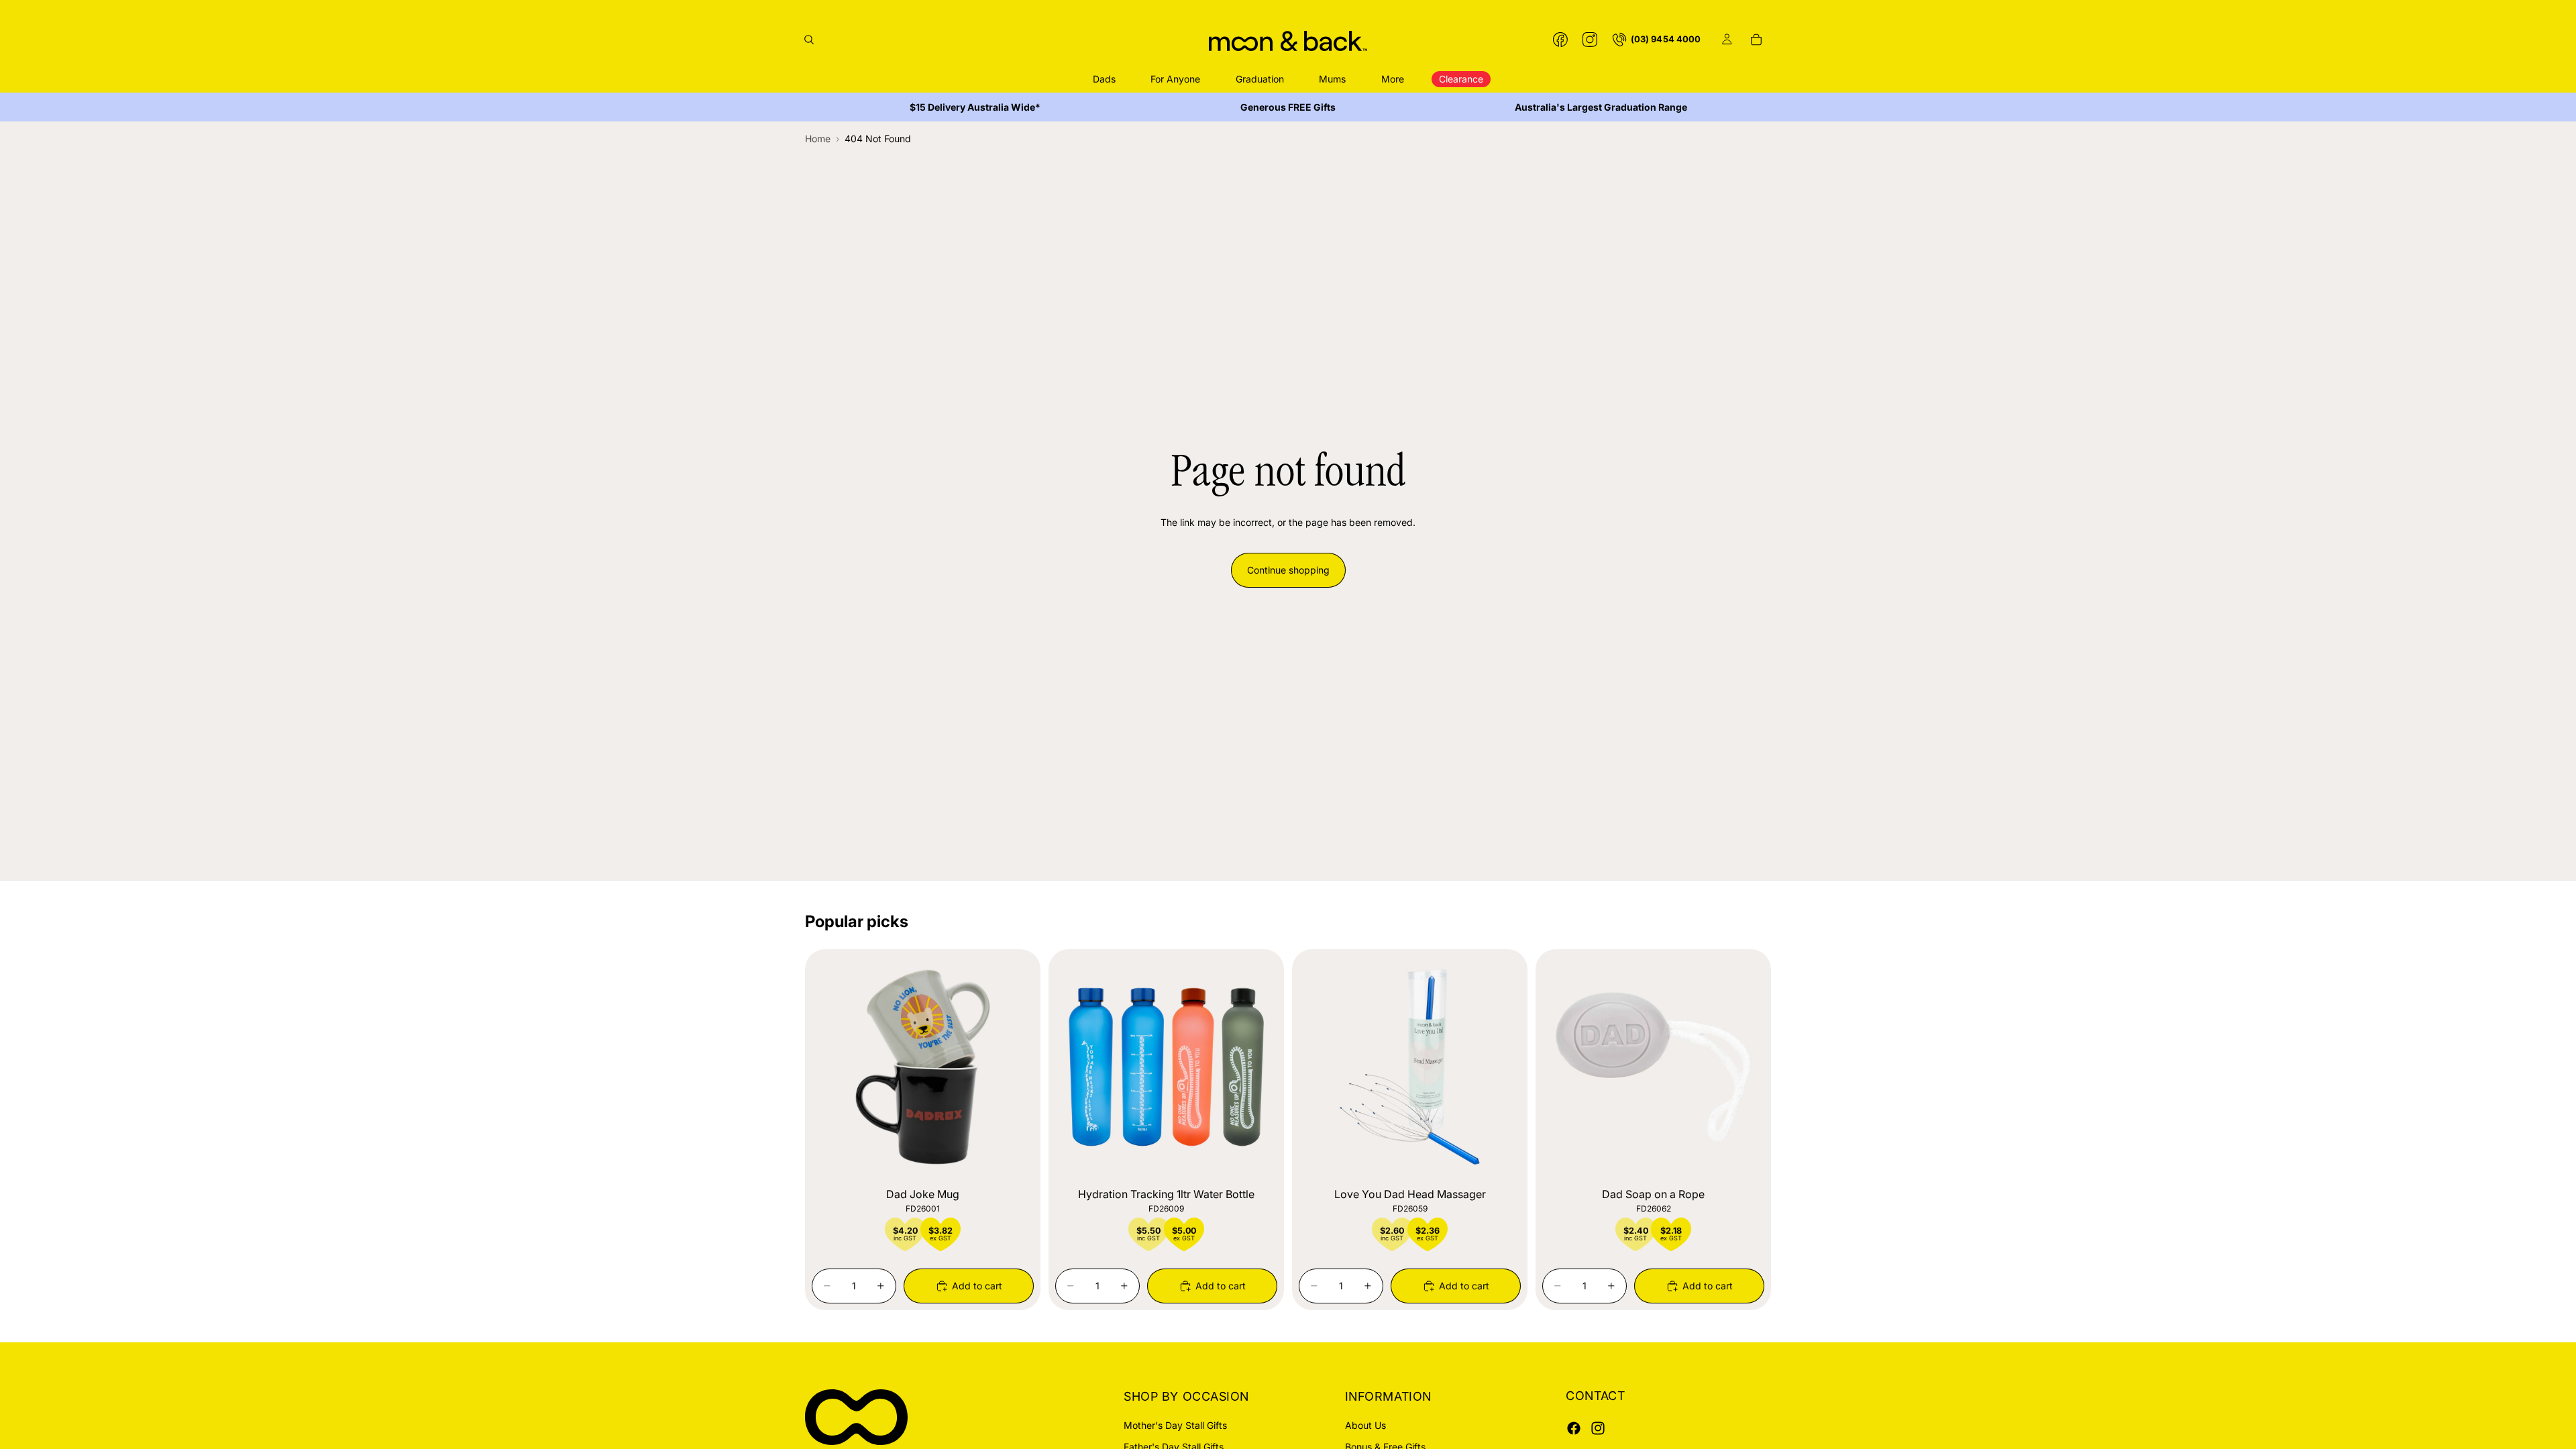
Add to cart (977, 1286)
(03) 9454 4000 (1666, 39)
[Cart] (1756, 40)
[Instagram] (1590, 40)
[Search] (809, 40)
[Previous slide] (832, 1067)
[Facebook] (1560, 40)
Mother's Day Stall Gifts (1175, 1425)
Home (818, 139)
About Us (1365, 1425)
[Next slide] (1014, 1067)
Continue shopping (1288, 570)
